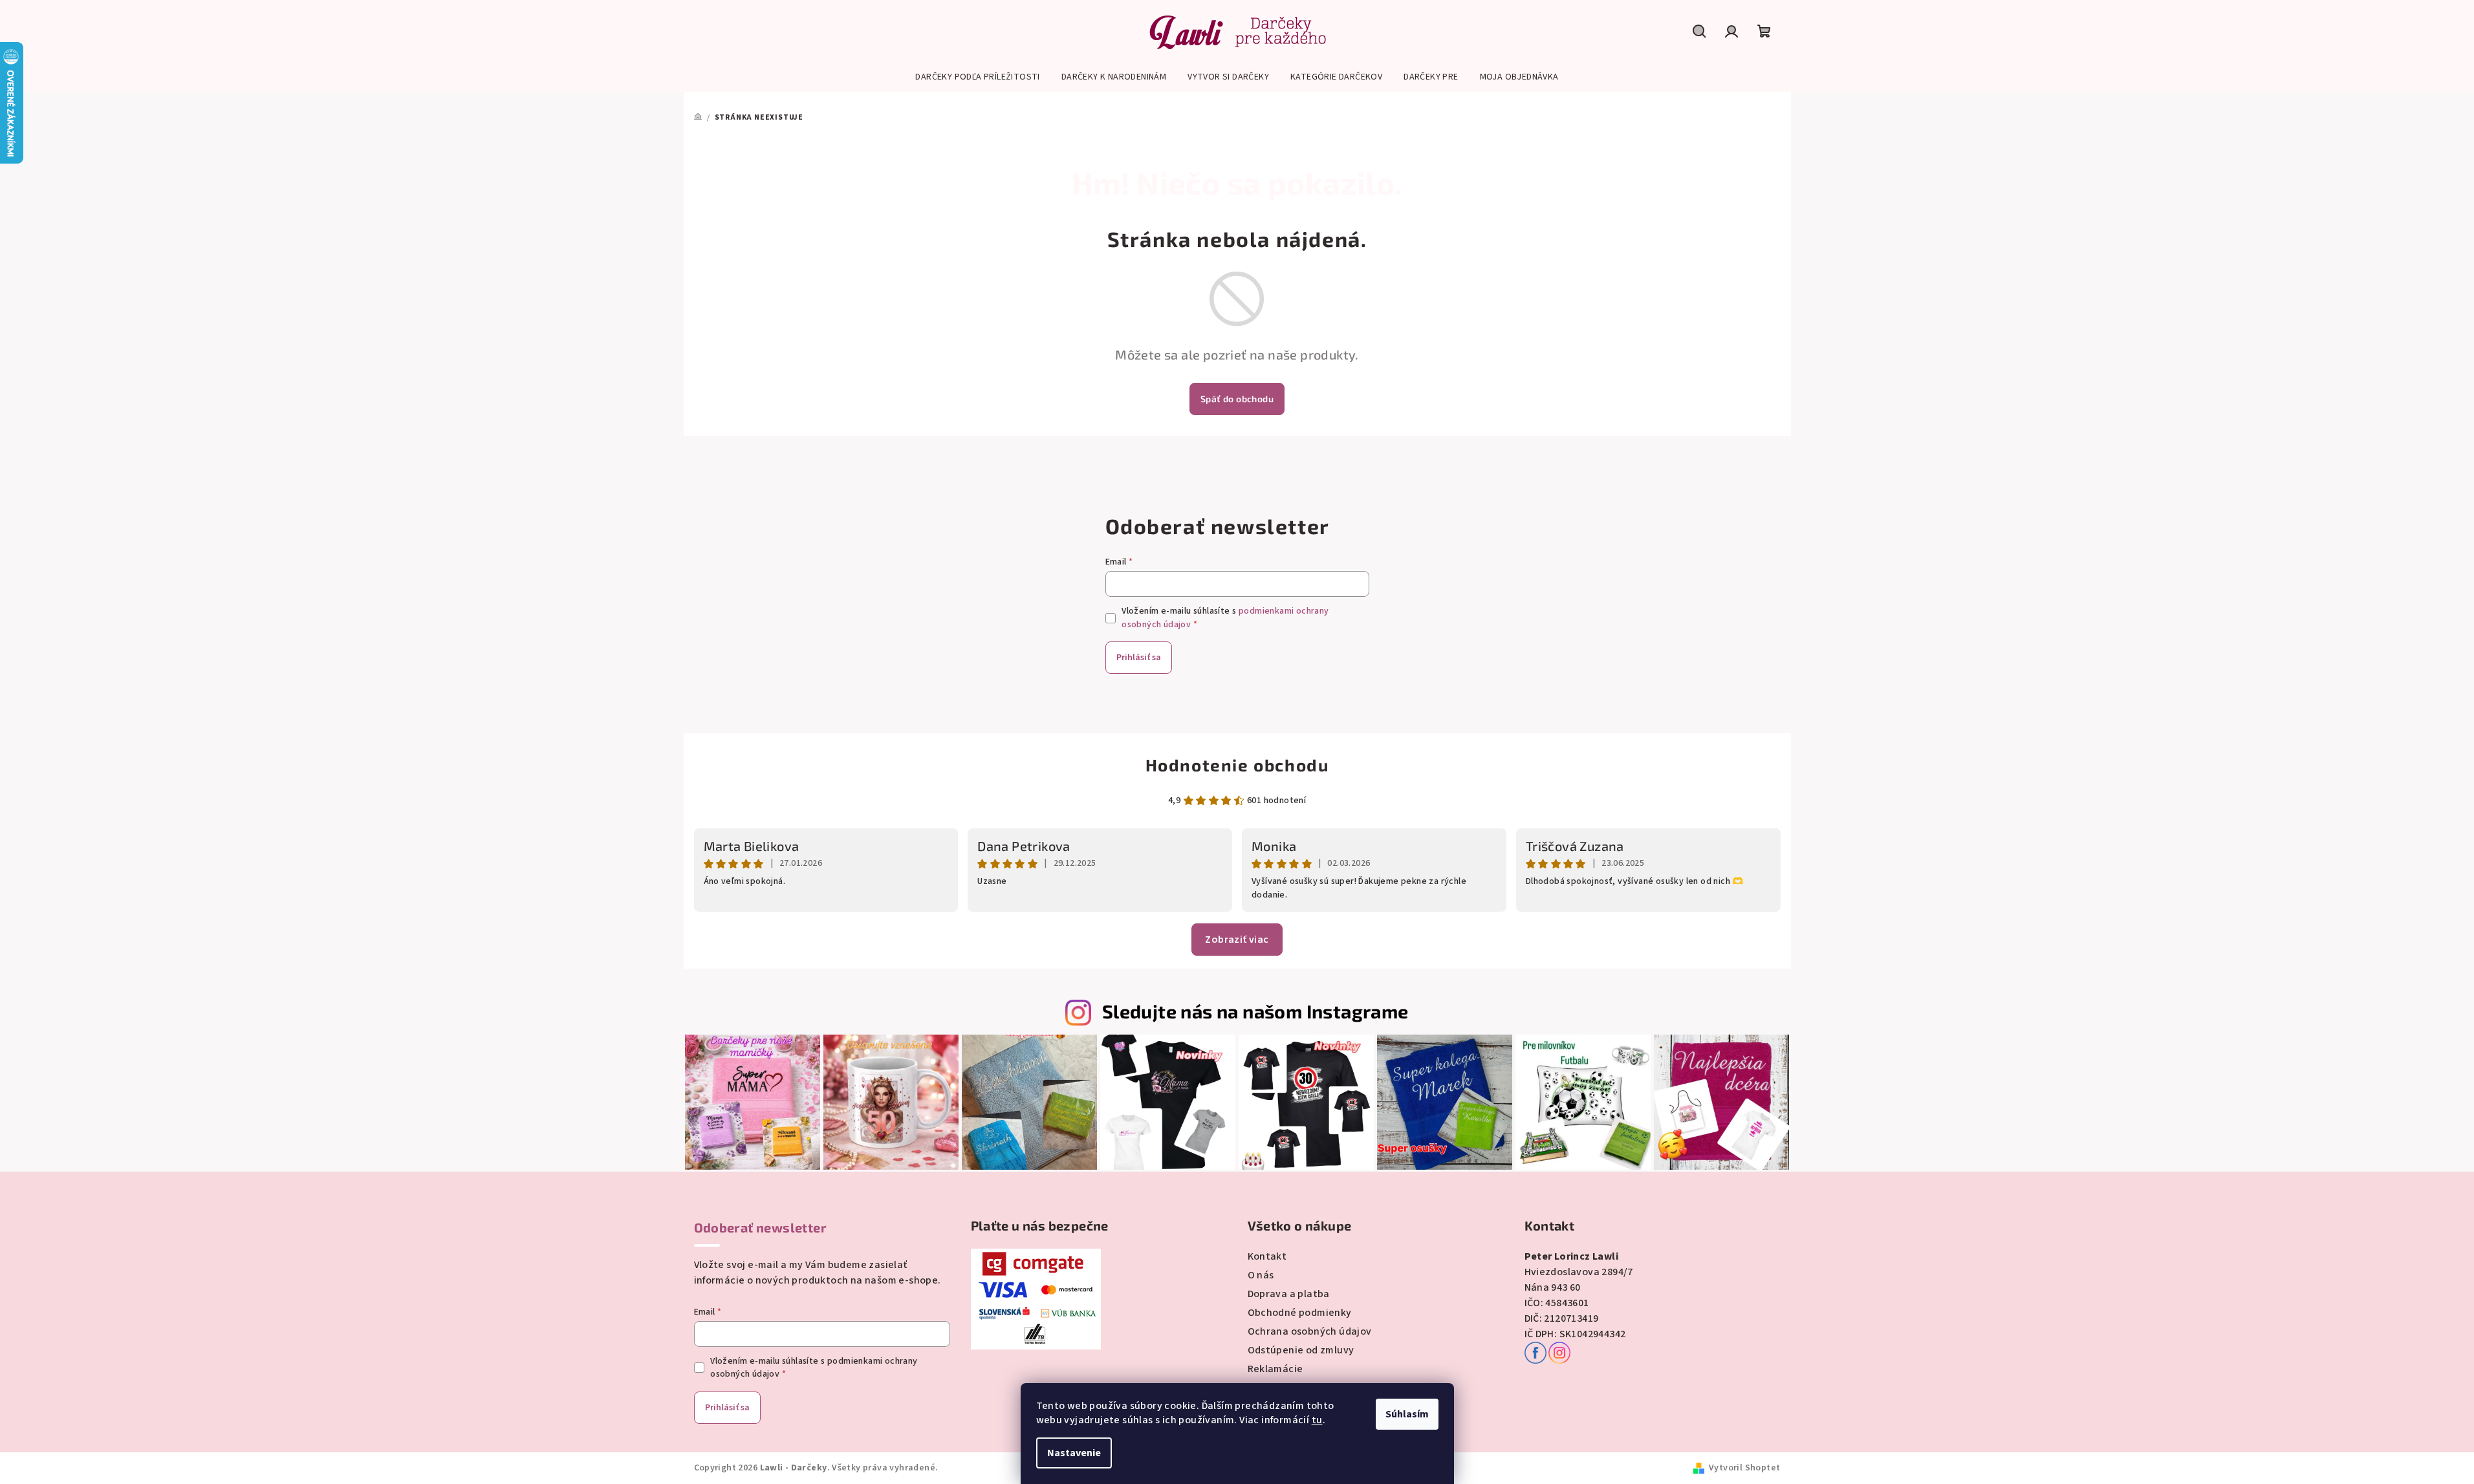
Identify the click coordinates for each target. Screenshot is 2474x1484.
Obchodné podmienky (1300, 1313)
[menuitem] (977, 77)
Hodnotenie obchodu (1237, 765)
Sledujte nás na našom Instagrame (1255, 1011)
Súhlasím (1407, 1414)
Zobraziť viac (1237, 940)
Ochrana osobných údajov (1310, 1331)
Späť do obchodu (1237, 399)
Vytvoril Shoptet (1744, 1468)
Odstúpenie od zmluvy (1301, 1350)
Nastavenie (1074, 1453)
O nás (1261, 1275)
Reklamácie (1275, 1369)
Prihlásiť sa (1139, 658)
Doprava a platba (1289, 1294)
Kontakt (1267, 1256)
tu (1317, 1420)
